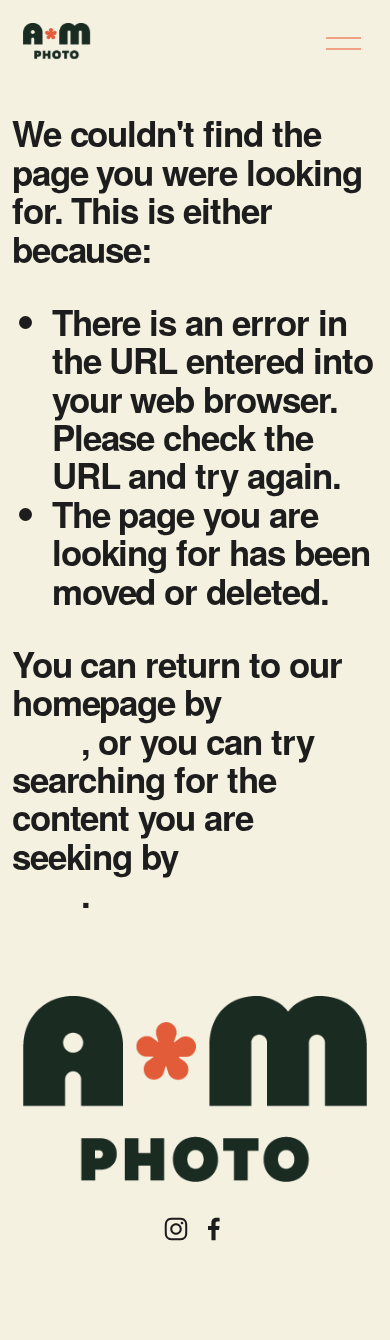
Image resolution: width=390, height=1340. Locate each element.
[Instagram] (176, 1229)
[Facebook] (214, 1229)
